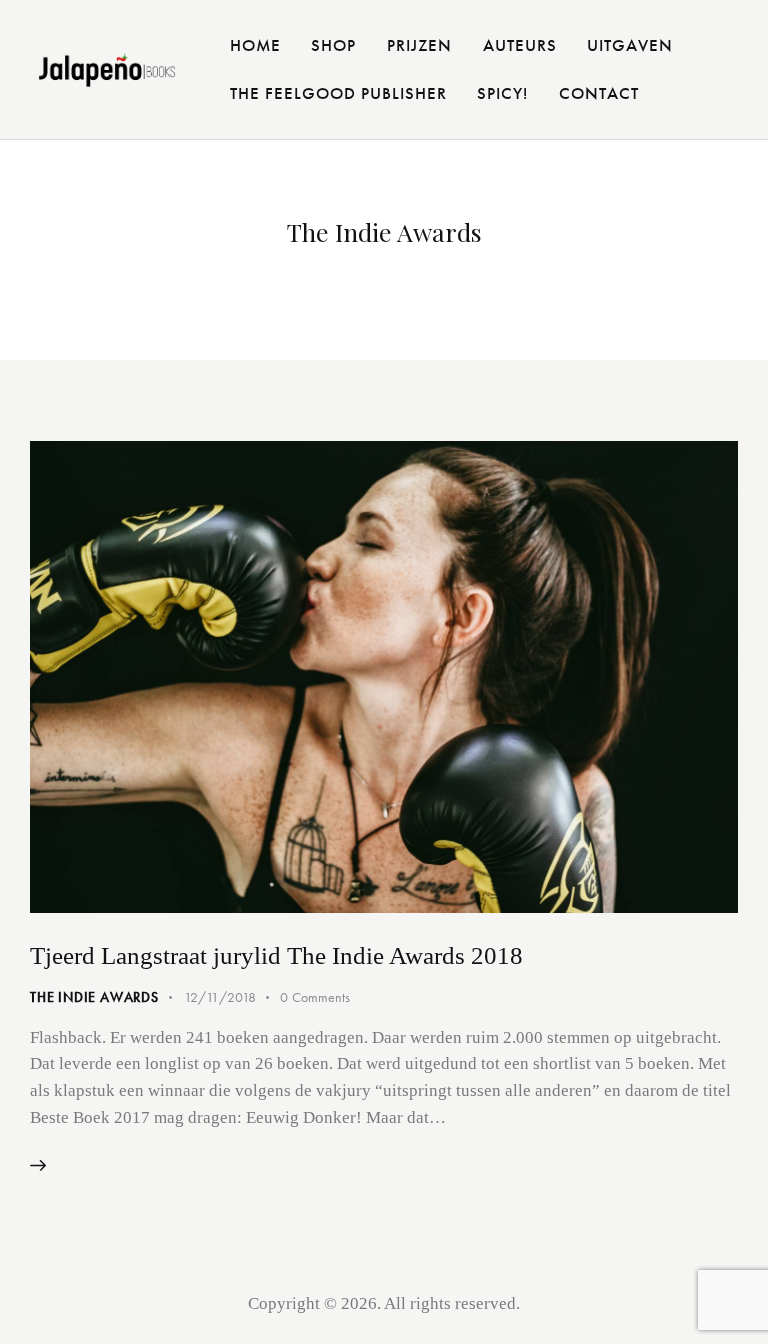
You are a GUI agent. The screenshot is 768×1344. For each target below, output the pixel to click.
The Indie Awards (94, 997)
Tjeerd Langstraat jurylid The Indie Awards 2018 (276, 955)
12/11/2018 (220, 997)
